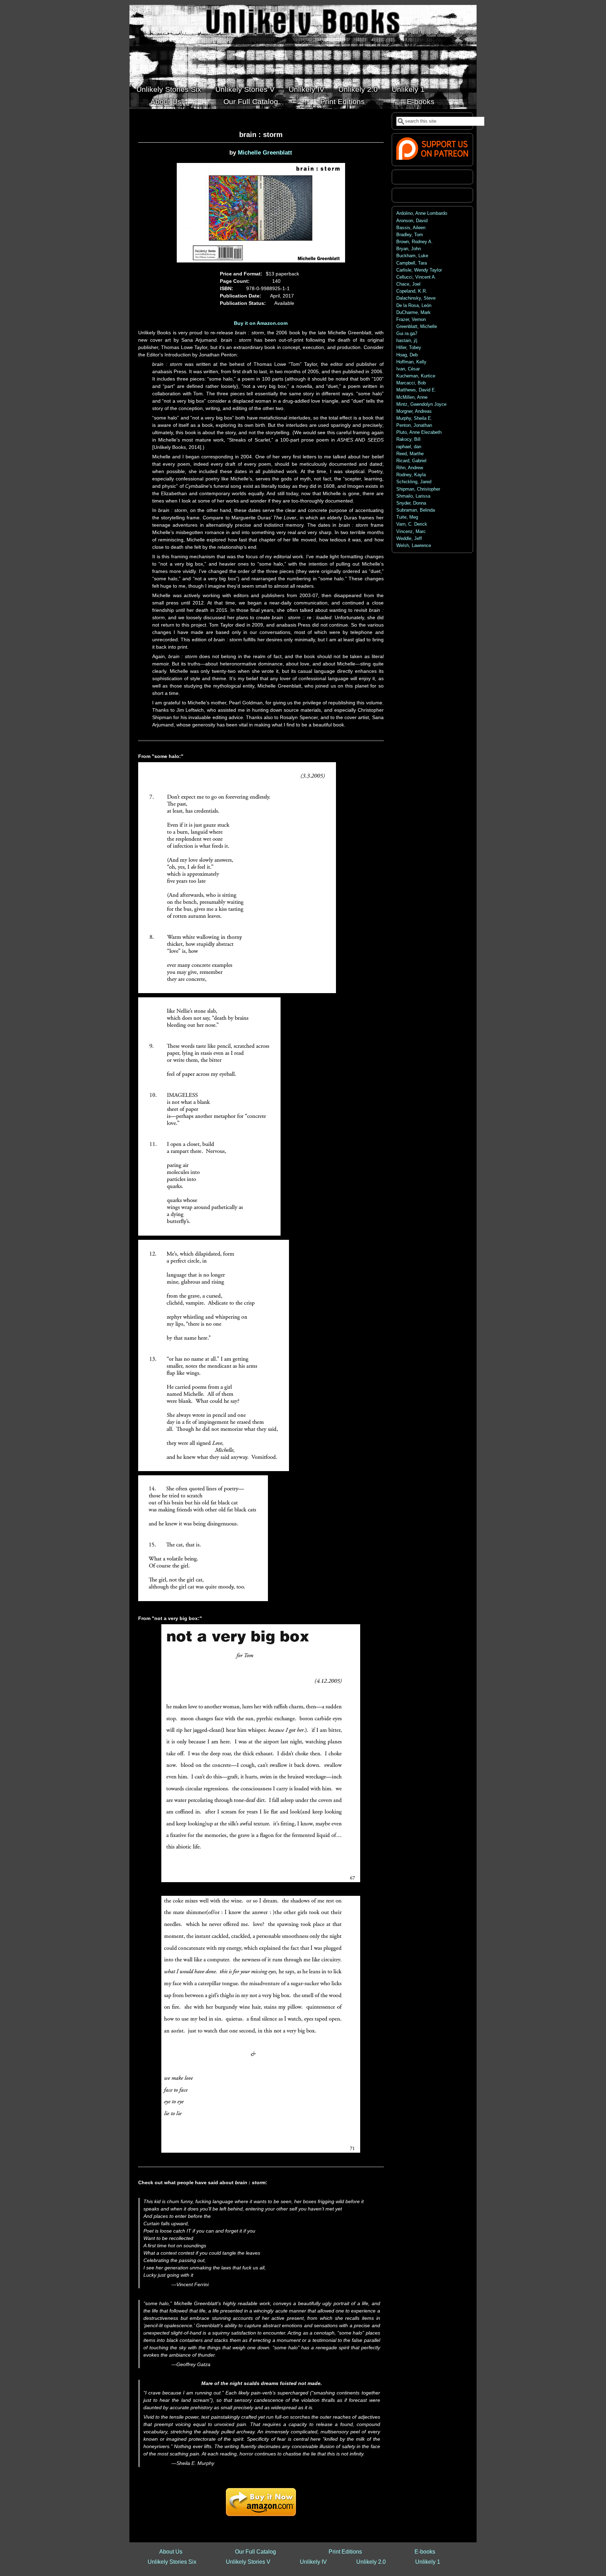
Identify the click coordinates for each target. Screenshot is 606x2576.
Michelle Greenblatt (265, 153)
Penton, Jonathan (414, 425)
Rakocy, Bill (408, 439)
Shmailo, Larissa (413, 496)
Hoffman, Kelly (411, 362)
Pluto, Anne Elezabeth (419, 432)
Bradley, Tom (410, 235)
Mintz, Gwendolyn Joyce (421, 404)
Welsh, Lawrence (414, 546)
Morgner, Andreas (414, 411)
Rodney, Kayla (411, 475)
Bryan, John (409, 249)
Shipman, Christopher (418, 489)
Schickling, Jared (414, 482)
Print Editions (342, 101)
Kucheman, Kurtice (416, 376)
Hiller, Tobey (409, 348)
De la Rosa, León (414, 306)
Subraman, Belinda (416, 510)
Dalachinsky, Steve (416, 298)
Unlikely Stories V (245, 89)
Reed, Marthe (410, 454)
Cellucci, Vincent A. (416, 277)
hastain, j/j (407, 341)
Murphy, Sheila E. (414, 418)
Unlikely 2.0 (358, 89)
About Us (166, 101)
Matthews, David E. (416, 390)
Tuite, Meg (407, 517)
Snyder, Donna (411, 503)
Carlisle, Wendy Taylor (419, 270)
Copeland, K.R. (412, 291)
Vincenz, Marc (411, 532)
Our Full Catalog (251, 101)
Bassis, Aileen (411, 228)
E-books (421, 101)
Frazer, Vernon (411, 320)
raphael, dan (409, 447)
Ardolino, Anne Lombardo (422, 213)
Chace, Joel (408, 284)
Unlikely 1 (408, 89)
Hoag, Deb (407, 355)
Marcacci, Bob (411, 383)
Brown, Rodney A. (415, 242)
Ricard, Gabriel (411, 461)
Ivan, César (408, 369)
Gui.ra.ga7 (407, 334)
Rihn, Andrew (410, 468)
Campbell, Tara (412, 263)
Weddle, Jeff (409, 539)
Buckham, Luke (412, 256)
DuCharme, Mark (413, 313)
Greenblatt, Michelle (417, 327)
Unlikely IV (307, 89)
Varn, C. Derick (412, 524)
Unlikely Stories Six (169, 89)
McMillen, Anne (412, 397)
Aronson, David (412, 221)
